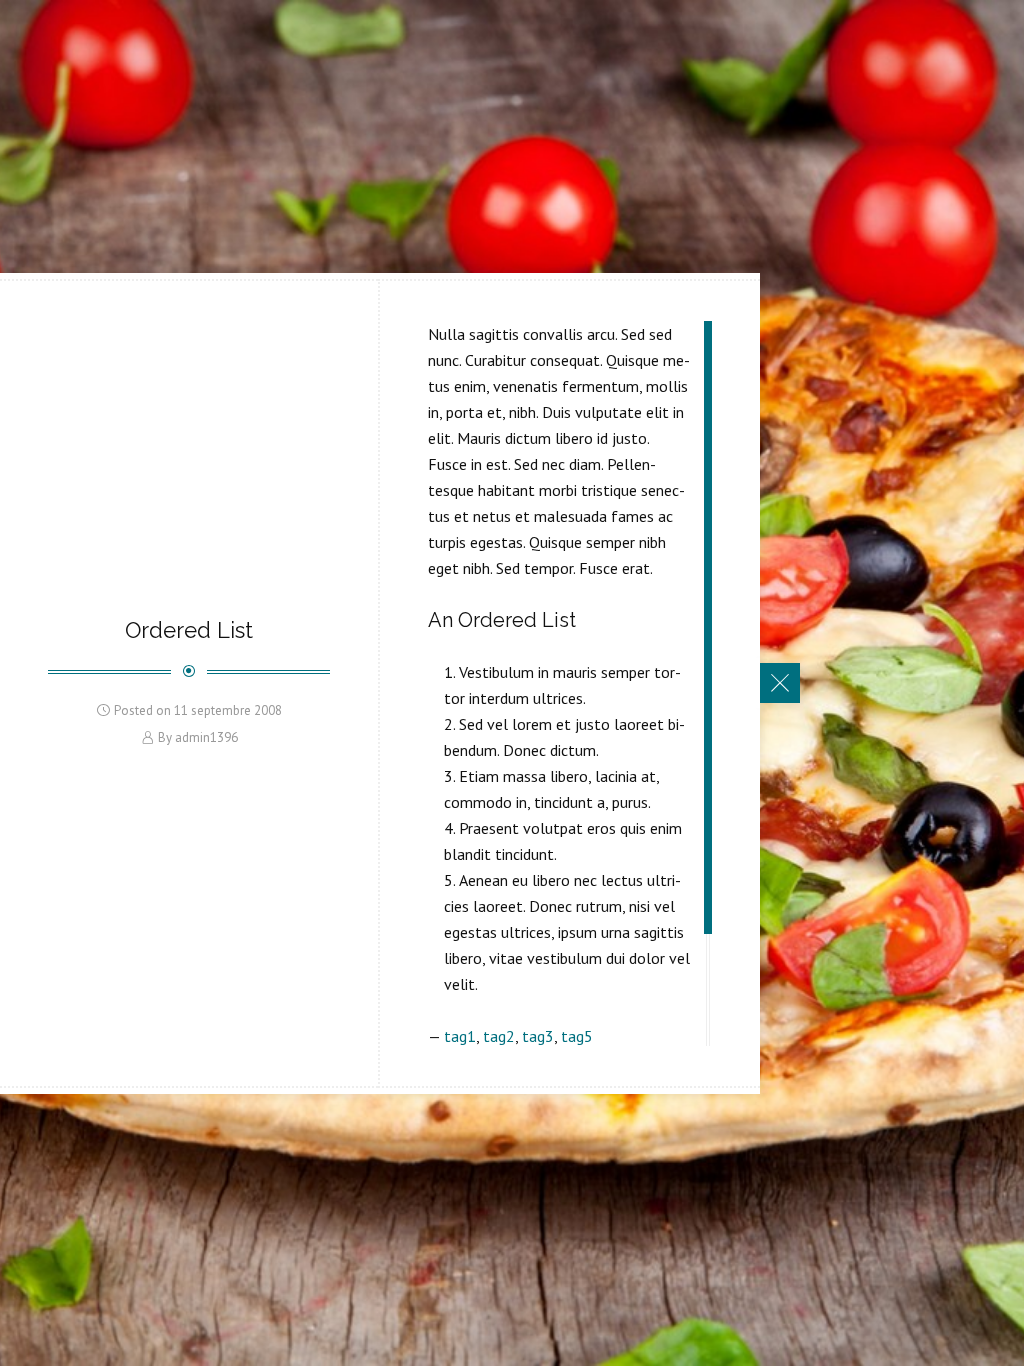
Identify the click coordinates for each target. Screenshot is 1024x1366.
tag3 (538, 1036)
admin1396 (206, 737)
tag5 (577, 1036)
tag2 (499, 1036)
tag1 (460, 1036)
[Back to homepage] (780, 683)
